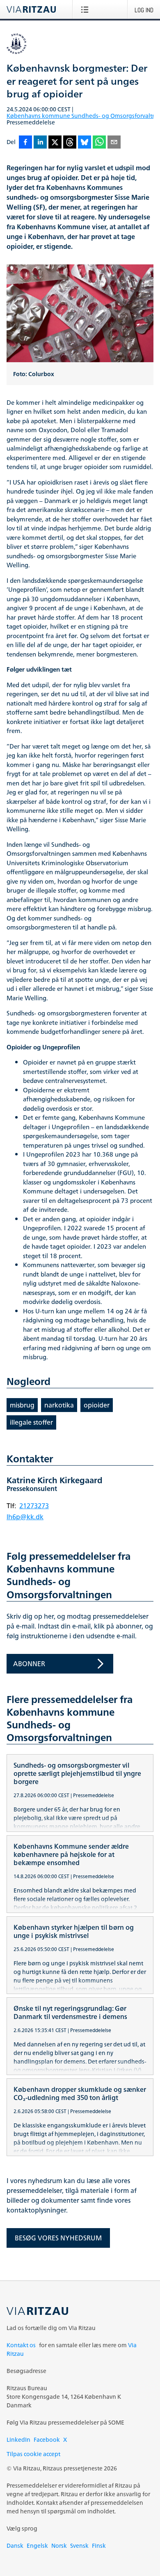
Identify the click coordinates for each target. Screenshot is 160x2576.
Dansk (15, 2546)
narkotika (59, 1405)
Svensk (79, 2546)
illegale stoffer (31, 1422)
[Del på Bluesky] (85, 143)
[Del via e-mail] (114, 143)
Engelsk (37, 2546)
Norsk (59, 2546)
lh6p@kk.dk (25, 1517)
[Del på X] (55, 143)
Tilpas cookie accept (33, 2454)
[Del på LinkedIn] (40, 143)
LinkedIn (18, 2440)
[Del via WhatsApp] (99, 143)
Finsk (99, 2546)
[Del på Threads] (70, 143)
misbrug (22, 1405)
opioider (97, 1405)
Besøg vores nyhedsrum (58, 2238)
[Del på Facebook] (25, 143)
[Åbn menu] (86, 9)
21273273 (34, 1506)
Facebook (47, 2440)
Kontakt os (21, 2345)
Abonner (29, 1664)
